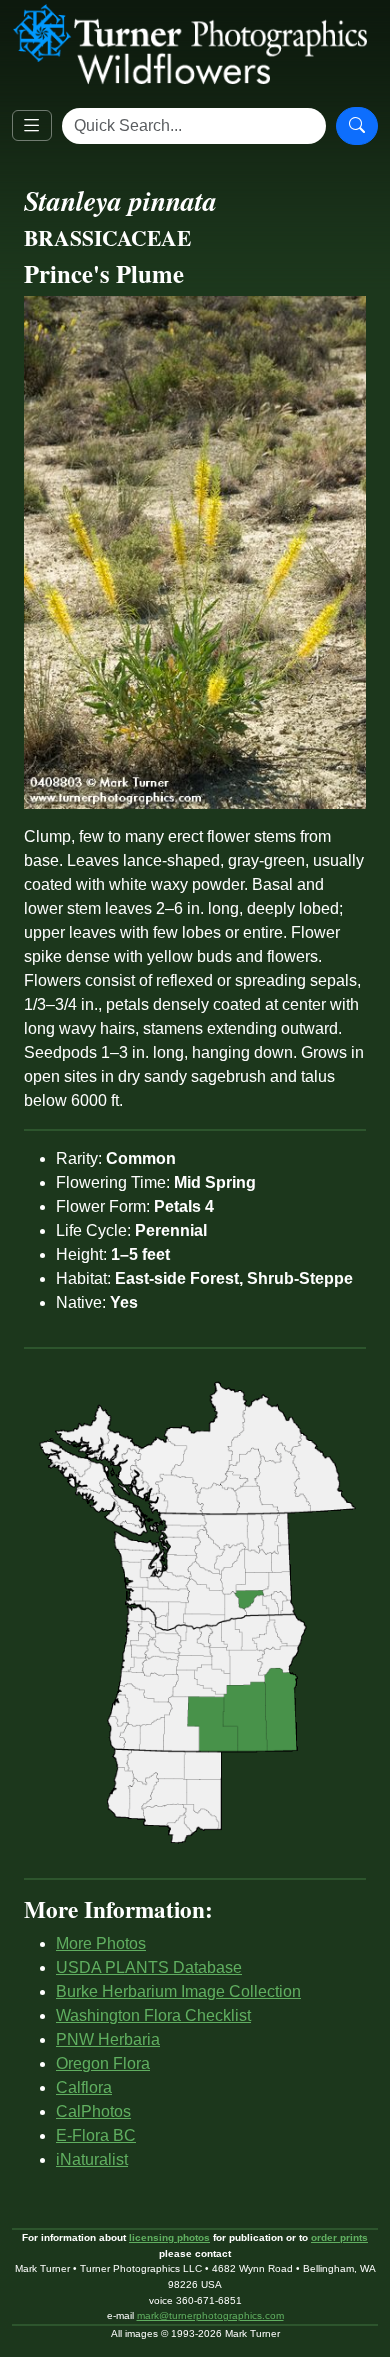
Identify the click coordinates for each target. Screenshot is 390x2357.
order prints (339, 2237)
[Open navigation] (32, 126)
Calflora (84, 2087)
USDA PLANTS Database (149, 1967)
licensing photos (169, 2237)
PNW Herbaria (108, 2039)
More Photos (101, 1943)
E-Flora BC (96, 2135)
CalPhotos (93, 2111)
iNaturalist (92, 2159)
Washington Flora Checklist (153, 2015)
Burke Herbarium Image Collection (178, 1991)
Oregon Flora (103, 2063)
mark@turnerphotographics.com (210, 2315)
